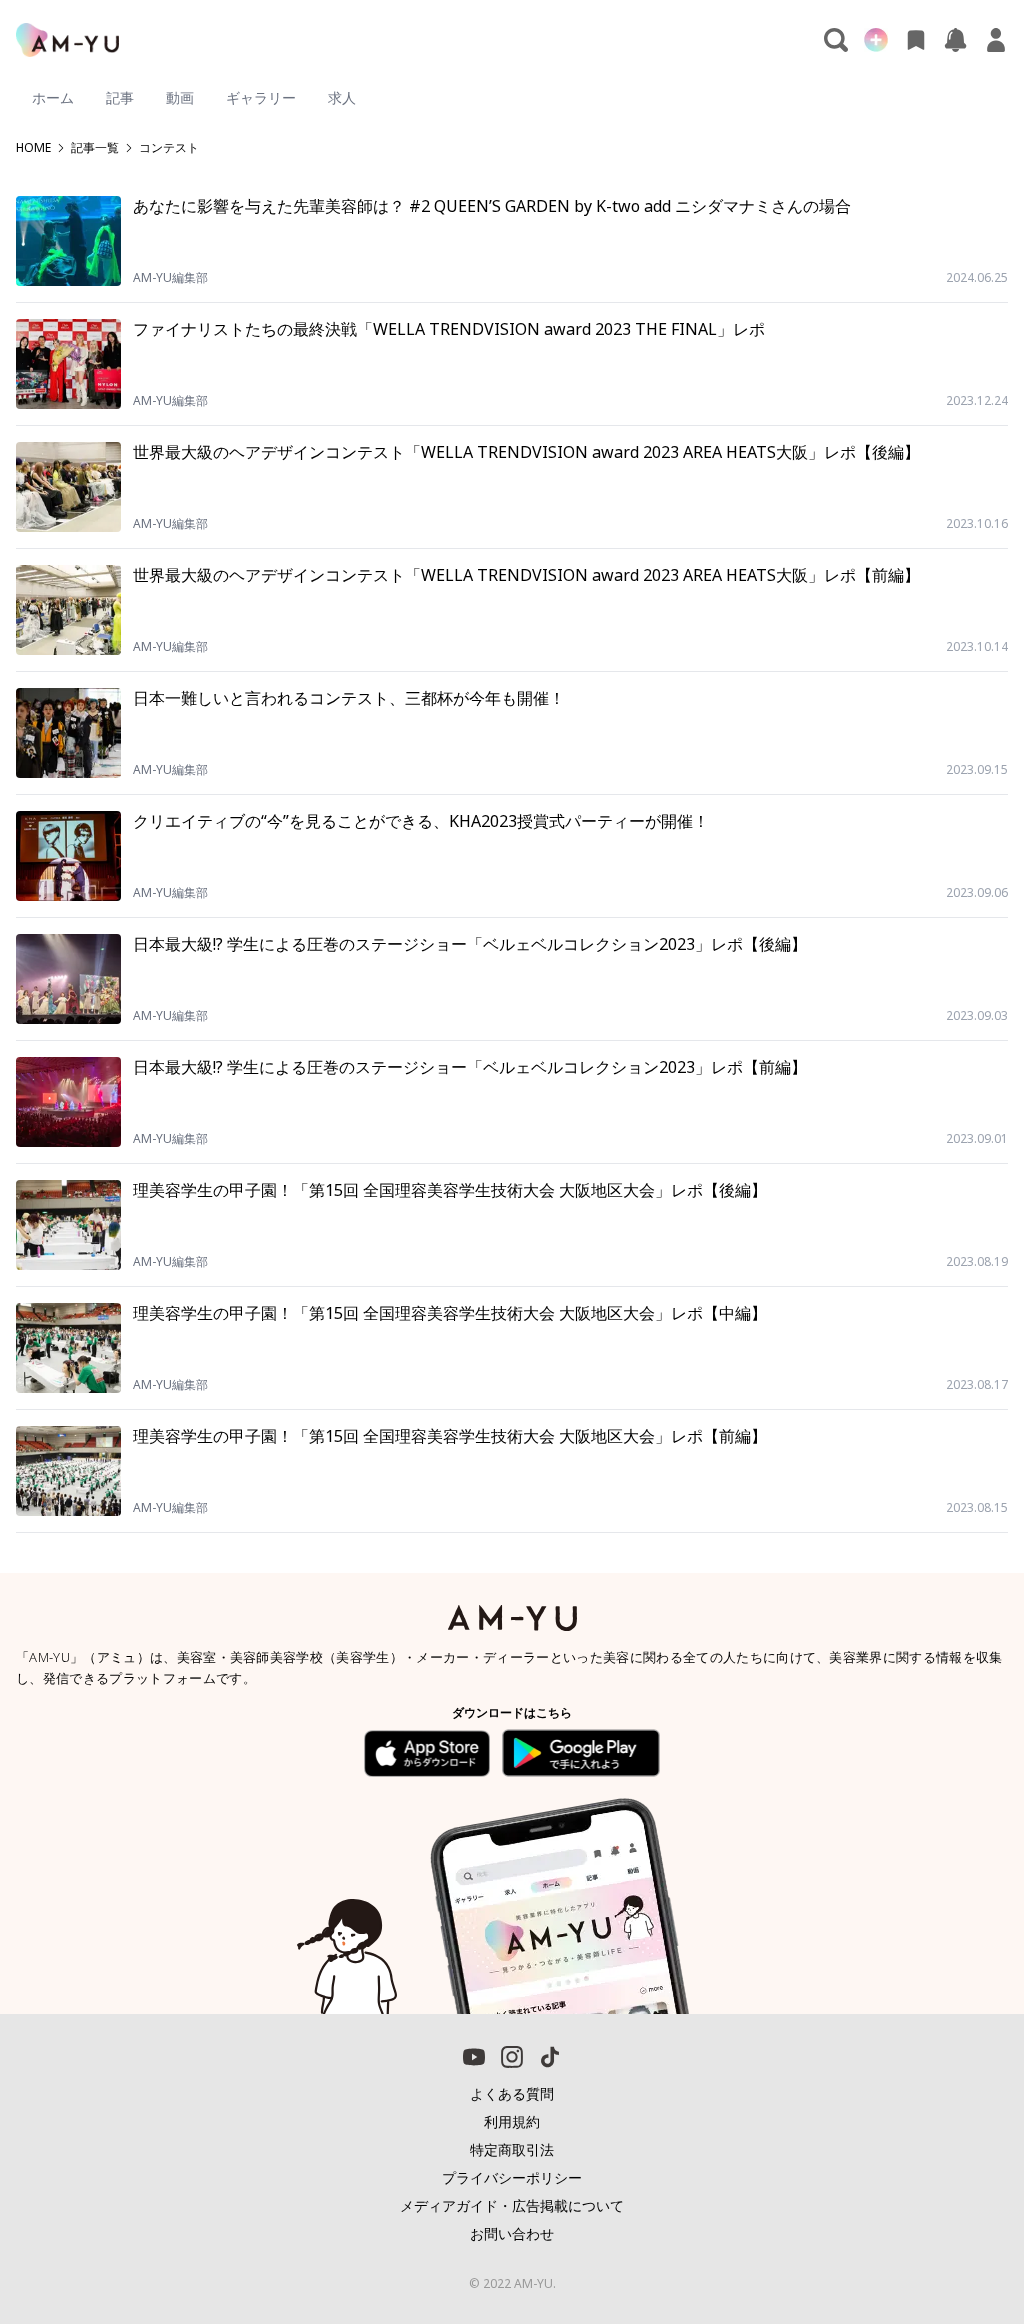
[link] (964, 2249)
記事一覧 (95, 148)
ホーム (53, 97)
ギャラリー (261, 97)
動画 (180, 97)
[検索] (836, 40)
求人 (342, 97)
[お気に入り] (916, 40)
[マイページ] (996, 40)
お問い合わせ (512, 2233)
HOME (33, 148)
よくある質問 (512, 2093)
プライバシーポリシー (512, 2177)
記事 (120, 97)
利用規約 (512, 2121)
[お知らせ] (956, 40)
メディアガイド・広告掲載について (512, 2205)
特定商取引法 (512, 2149)
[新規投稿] (876, 40)
